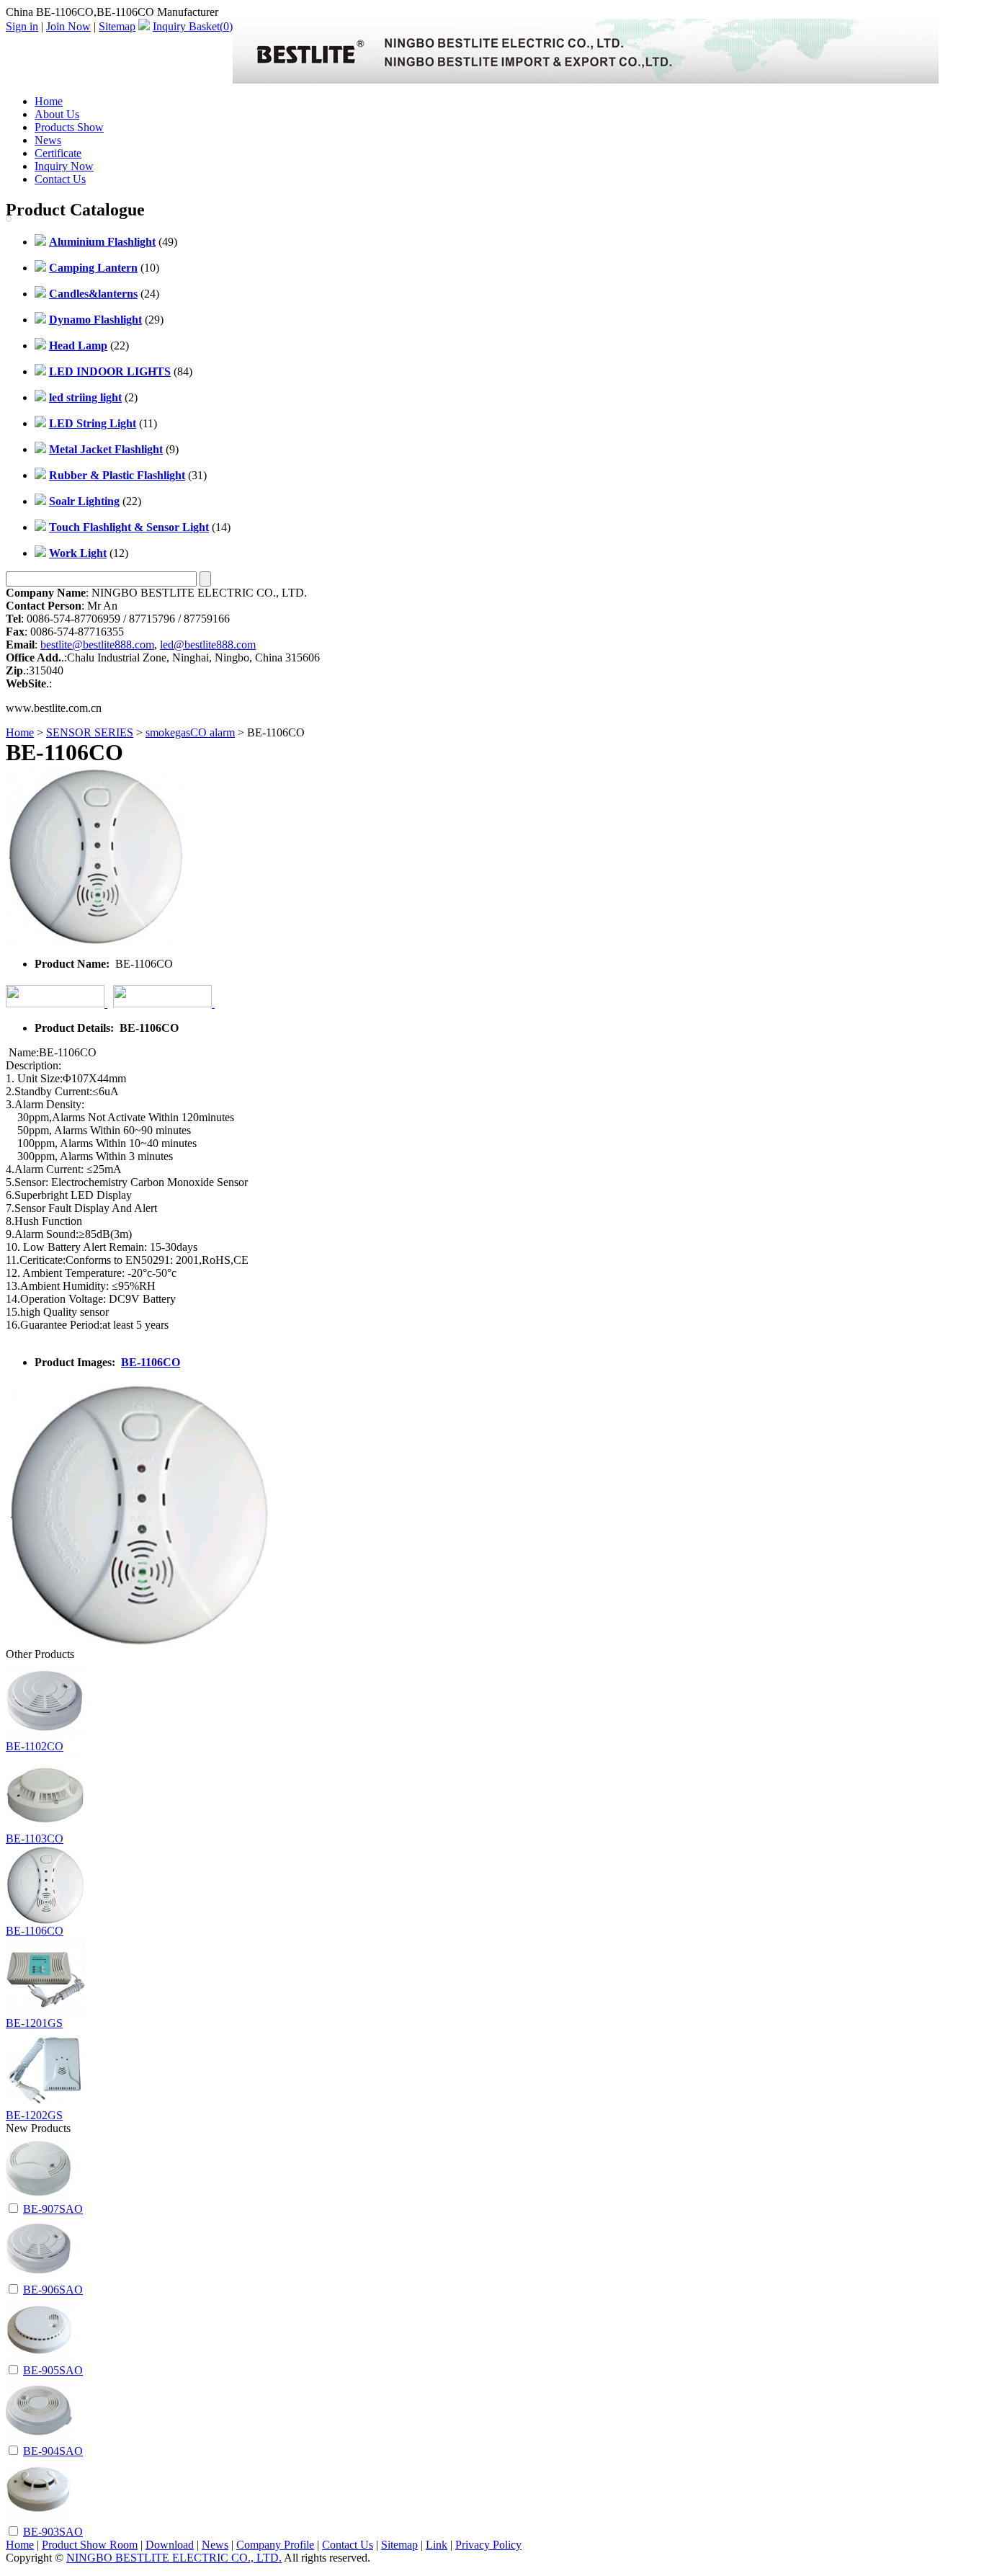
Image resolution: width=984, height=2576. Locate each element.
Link (437, 2545)
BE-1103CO (35, 1839)
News (48, 140)
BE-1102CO (35, 1746)
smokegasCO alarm (190, 732)
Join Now (68, 26)
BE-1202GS (34, 2115)
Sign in (22, 26)
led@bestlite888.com (208, 645)
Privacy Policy (488, 2545)
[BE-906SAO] (39, 2278)
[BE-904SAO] (39, 2439)
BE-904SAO (53, 2451)
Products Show (69, 127)
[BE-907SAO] (39, 2197)
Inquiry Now (64, 166)
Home (49, 101)
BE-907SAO (53, 2209)
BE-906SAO (53, 2290)
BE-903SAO (53, 2532)
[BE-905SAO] (39, 2359)
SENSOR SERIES (90, 732)
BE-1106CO (151, 1362)
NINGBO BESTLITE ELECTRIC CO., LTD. (174, 2558)
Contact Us (60, 179)
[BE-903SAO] (39, 2520)
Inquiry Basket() (193, 26)
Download (170, 2545)
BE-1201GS (34, 2023)
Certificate (58, 153)
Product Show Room (90, 2545)
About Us (57, 114)
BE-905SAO (53, 2370)
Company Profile (275, 2545)
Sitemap (117, 26)
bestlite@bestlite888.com (97, 645)
